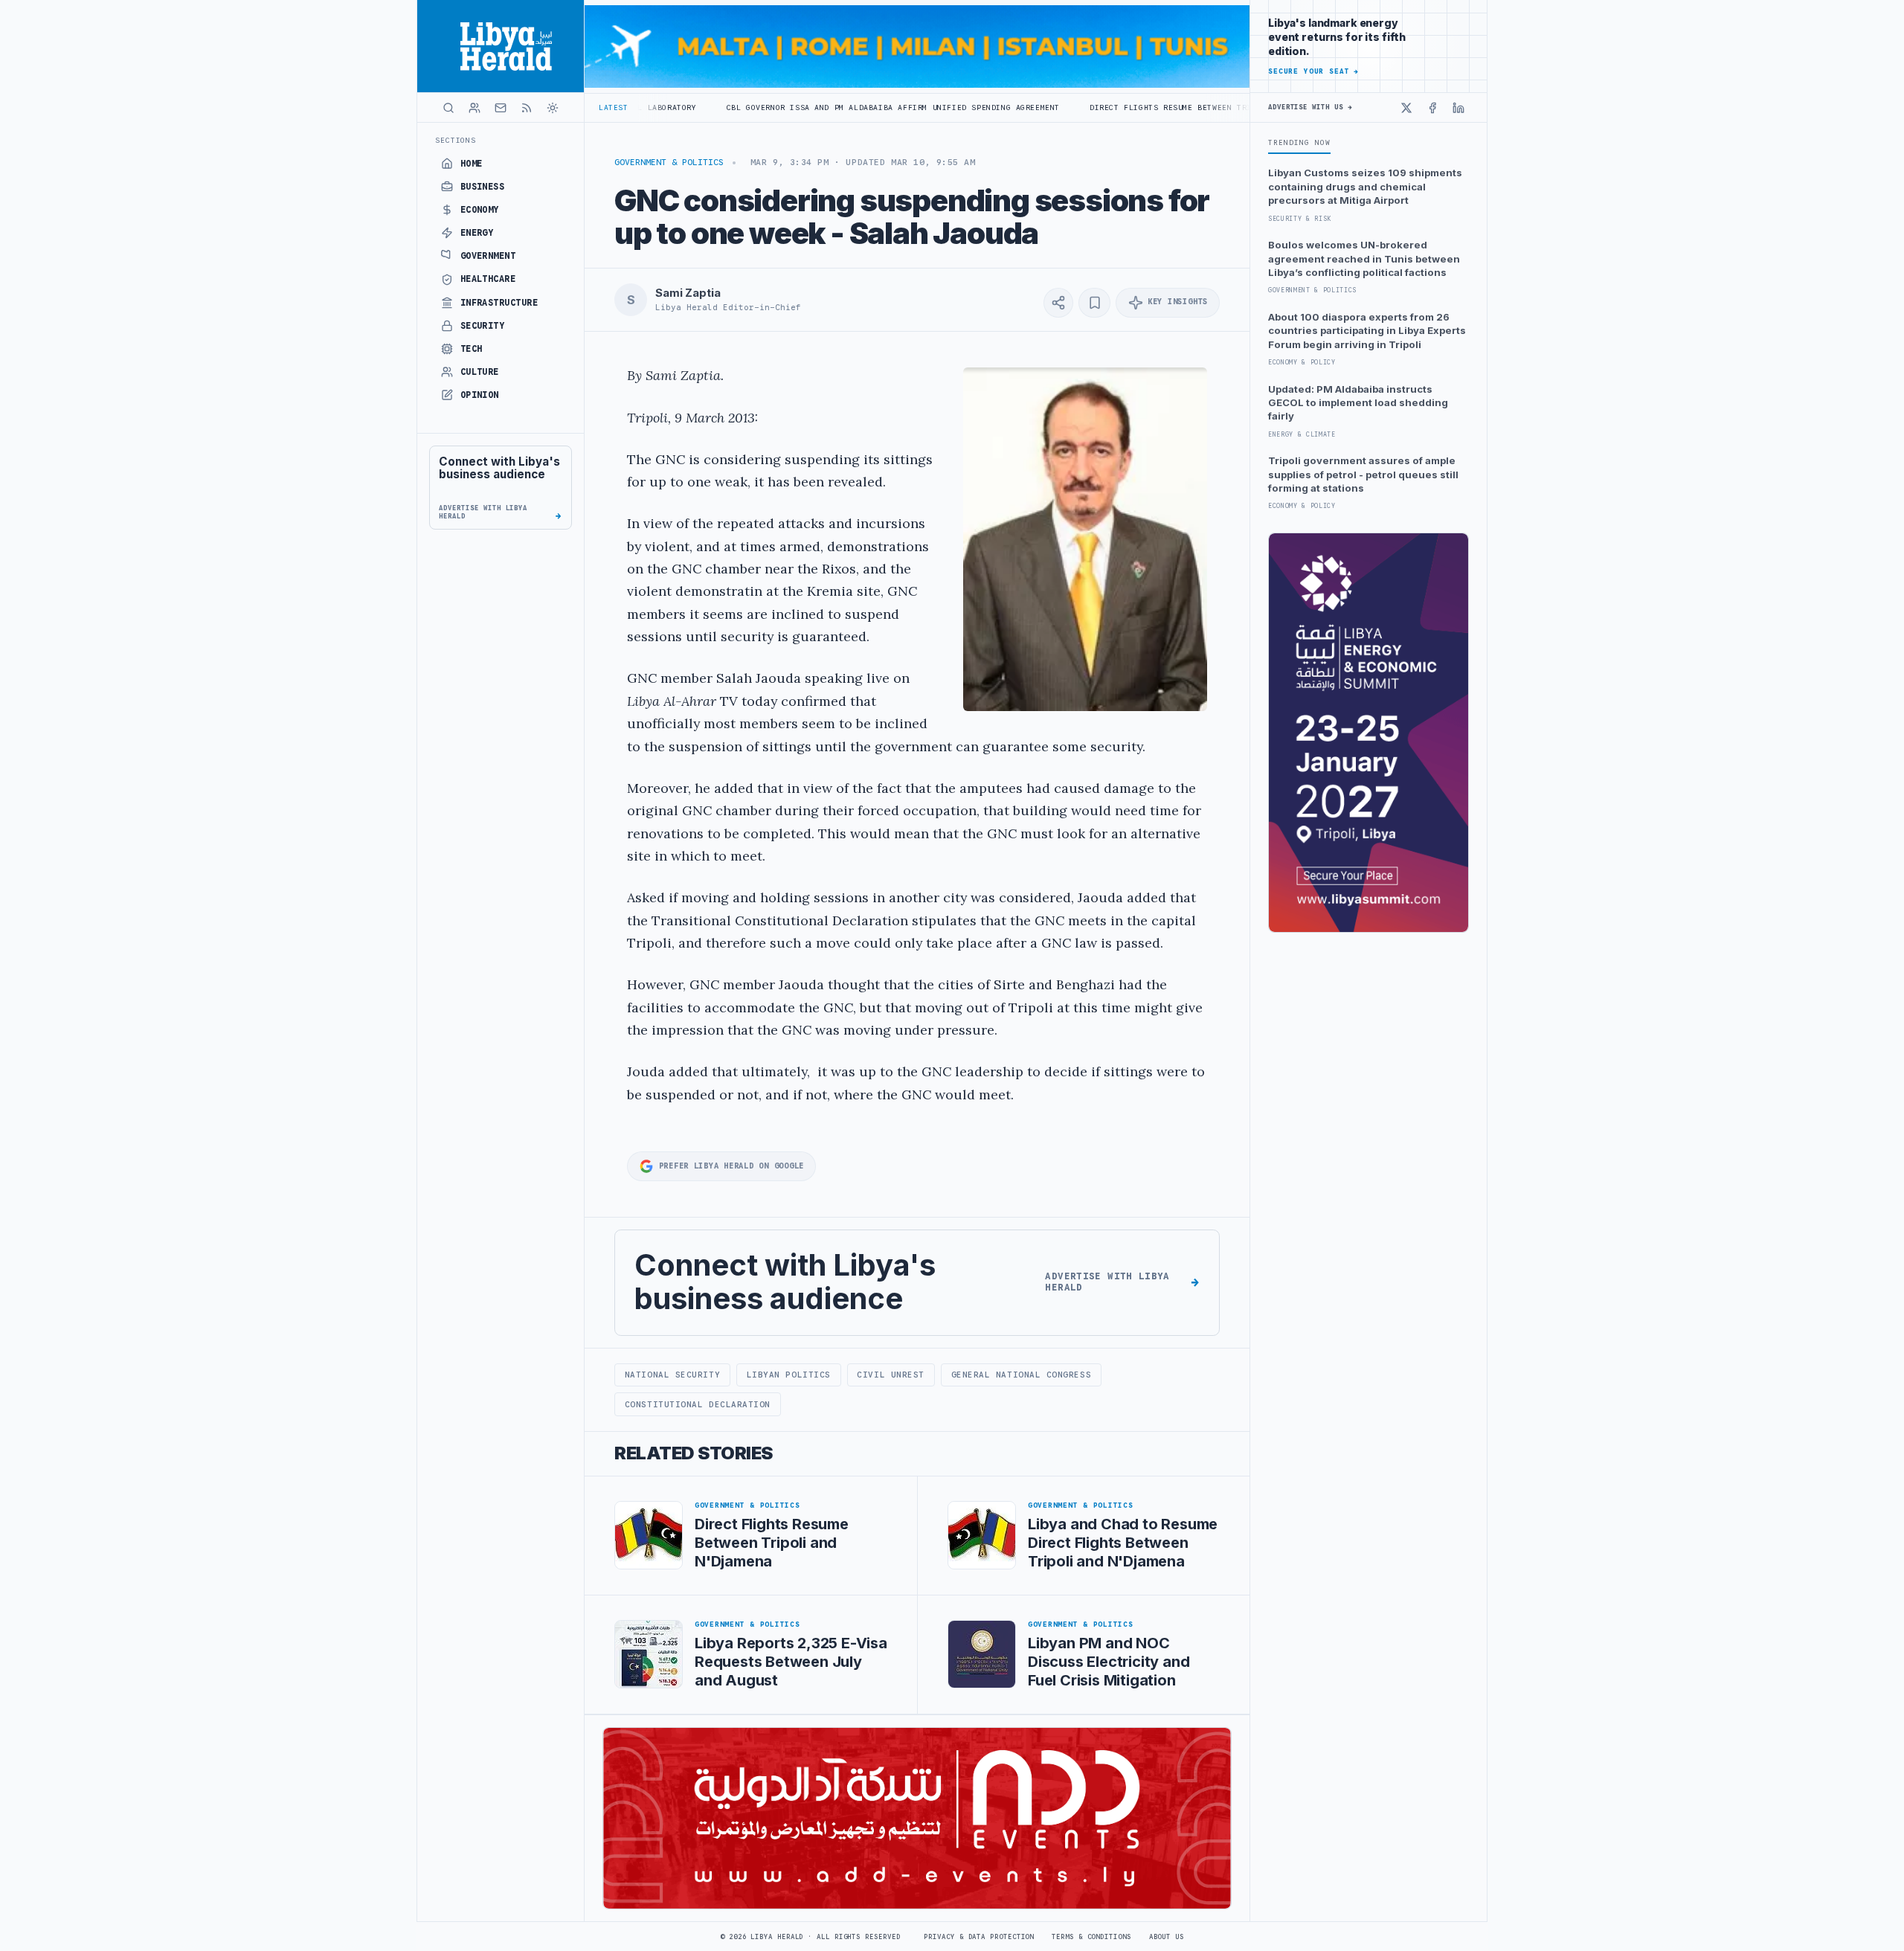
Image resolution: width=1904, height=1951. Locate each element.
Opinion (480, 395)
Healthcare (488, 279)
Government (488, 256)
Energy (477, 233)
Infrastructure (499, 303)
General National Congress (1022, 1375)
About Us (1167, 1937)
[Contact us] (501, 108)
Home (472, 164)
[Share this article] (1058, 303)
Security (483, 326)
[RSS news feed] (527, 108)
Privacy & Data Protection (979, 1937)
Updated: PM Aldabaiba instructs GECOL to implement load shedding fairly (1358, 403)
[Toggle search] (448, 108)
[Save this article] (1094, 303)
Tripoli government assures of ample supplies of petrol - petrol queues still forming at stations (1363, 474)
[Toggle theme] (553, 108)
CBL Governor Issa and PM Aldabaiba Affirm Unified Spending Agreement (782, 107)
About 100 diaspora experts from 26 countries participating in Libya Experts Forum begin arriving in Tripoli (1367, 331)
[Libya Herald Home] (501, 46)
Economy (480, 210)
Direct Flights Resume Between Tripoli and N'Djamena (1104, 107)
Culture (480, 372)
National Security (672, 1375)
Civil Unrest (891, 1375)
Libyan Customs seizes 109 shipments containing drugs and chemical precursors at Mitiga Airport (1365, 186)
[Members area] (475, 108)
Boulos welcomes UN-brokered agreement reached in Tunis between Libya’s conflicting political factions (1364, 258)
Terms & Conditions (1091, 1937)
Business (483, 187)
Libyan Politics (789, 1375)
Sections (456, 140)
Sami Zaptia (688, 293)
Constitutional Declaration (698, 1404)
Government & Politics (669, 162)
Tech (472, 349)
